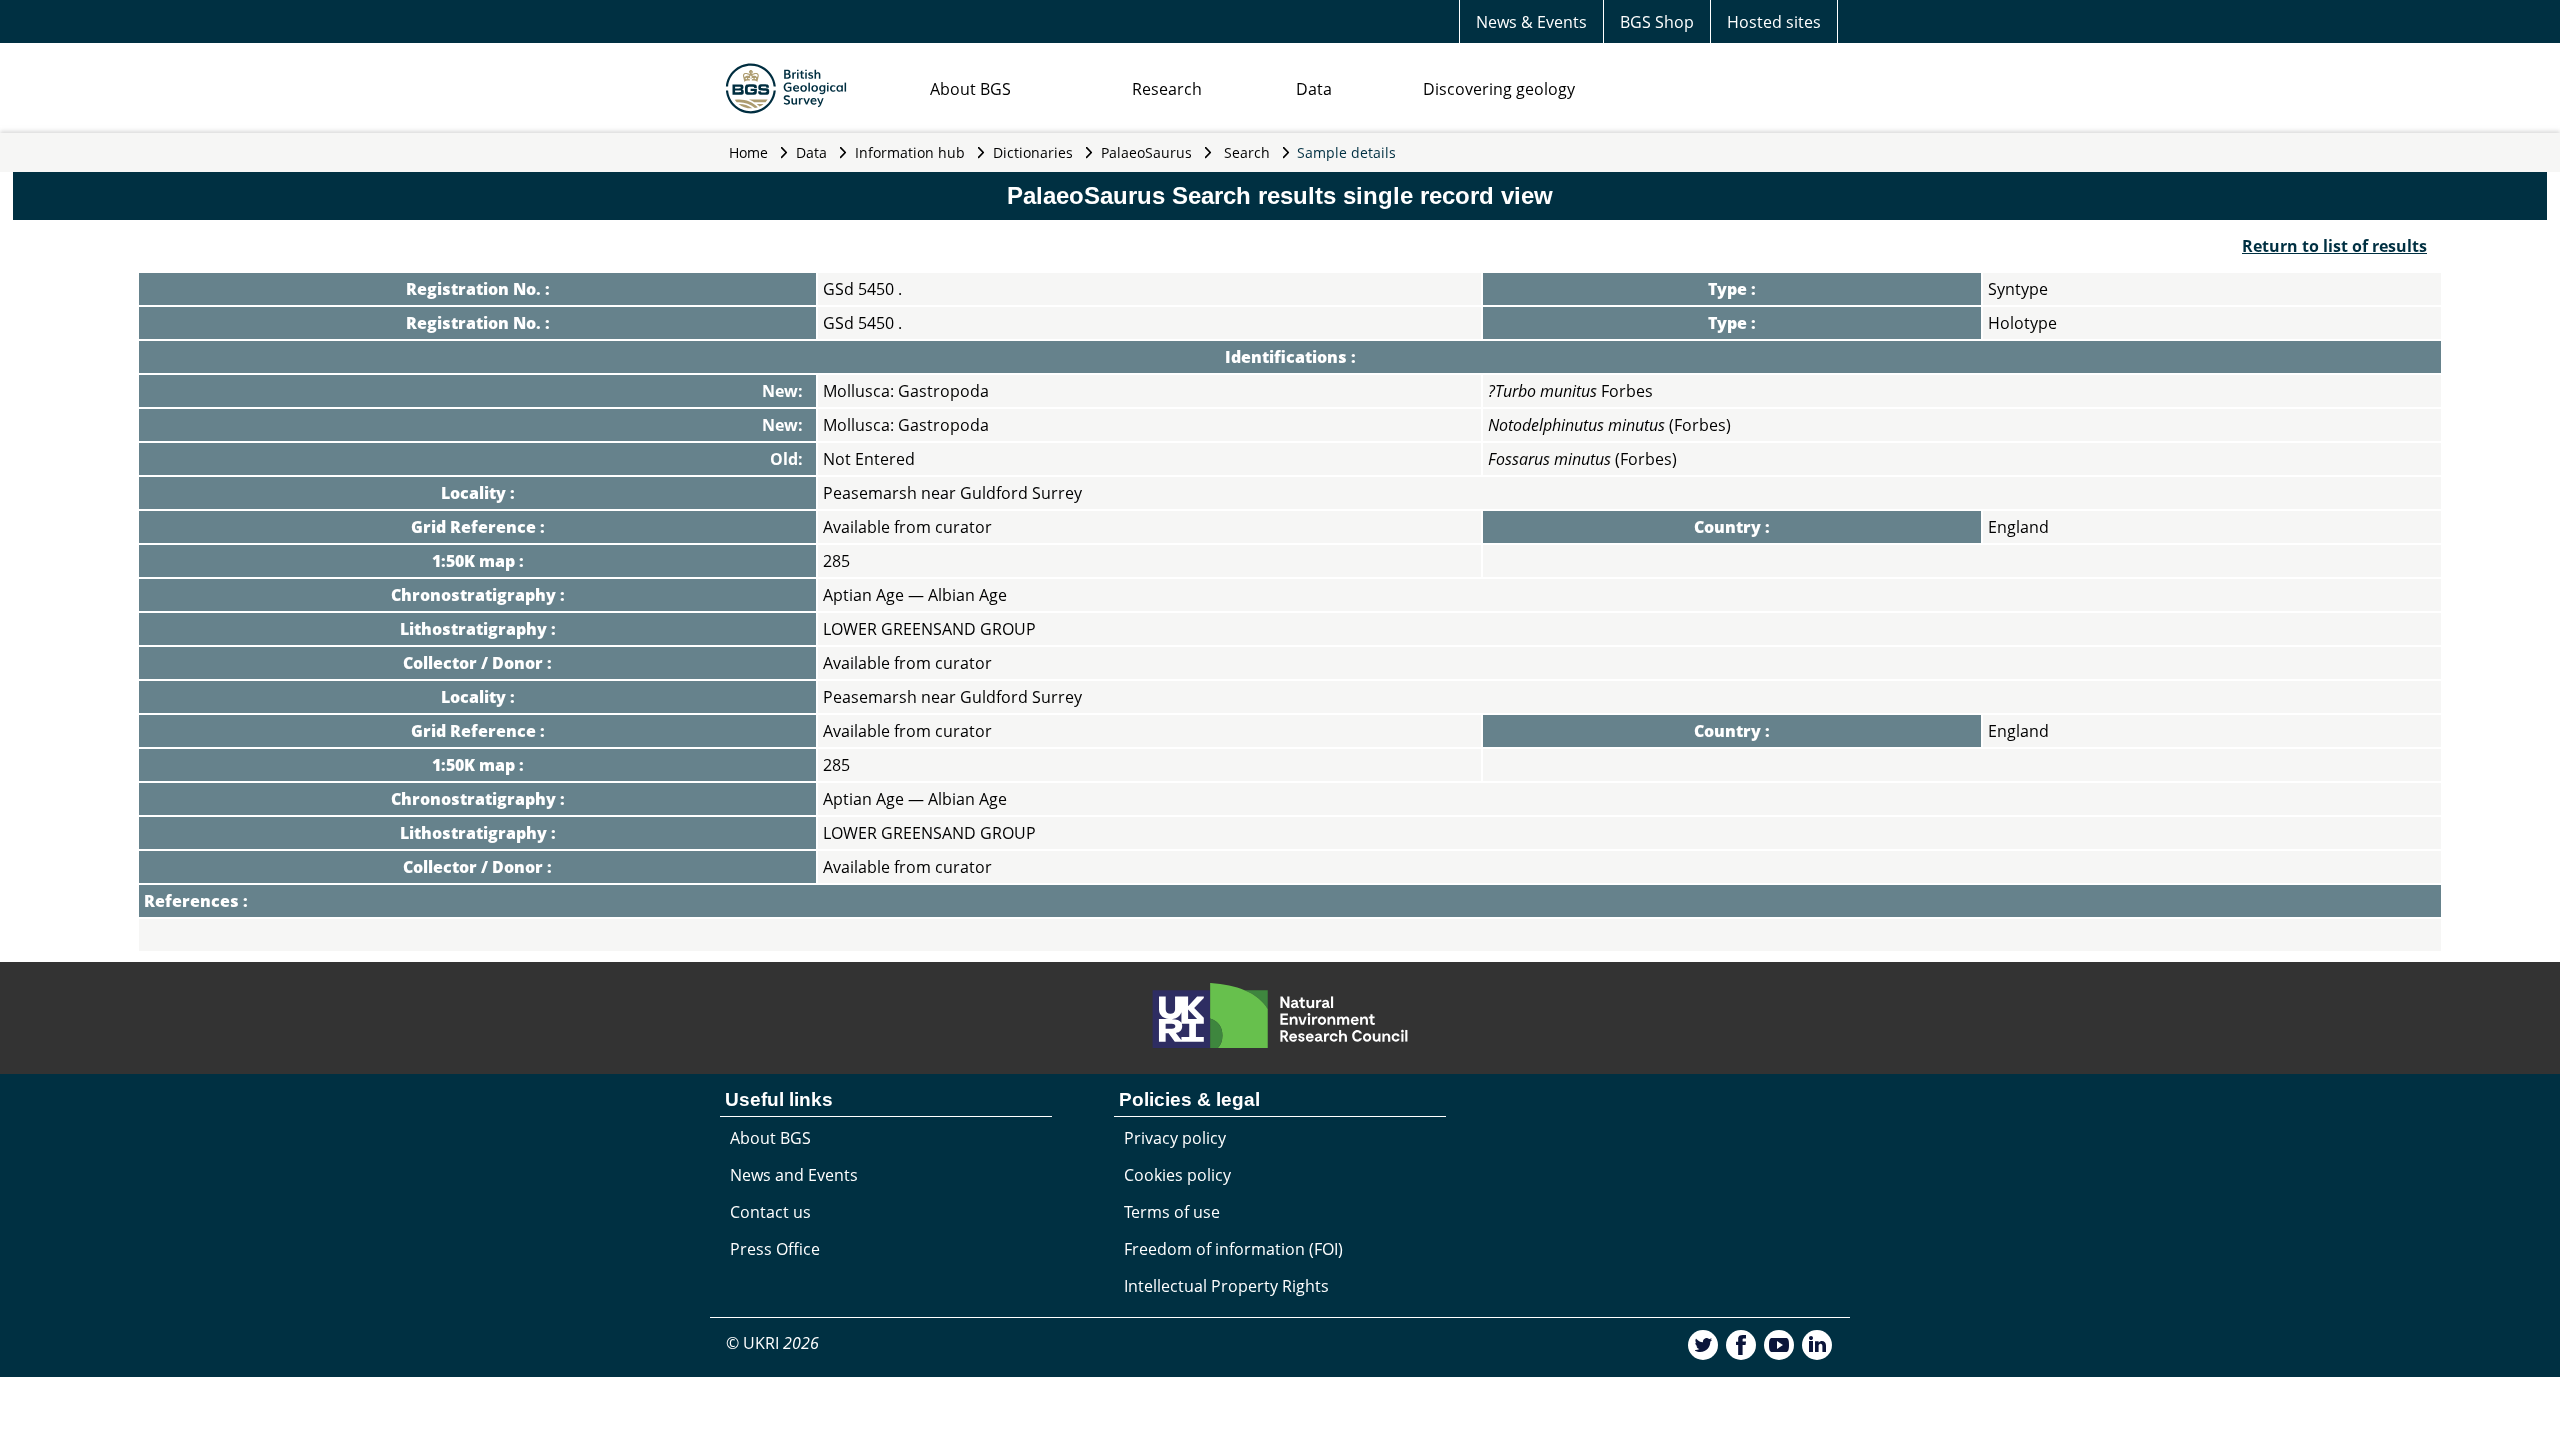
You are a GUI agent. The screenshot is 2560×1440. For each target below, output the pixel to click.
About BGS (970, 89)
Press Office (775, 1249)
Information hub (910, 152)
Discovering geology (1499, 89)
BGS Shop (1657, 22)
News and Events (794, 1175)
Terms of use (1172, 1212)
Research (1167, 89)
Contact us (770, 1212)
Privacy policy (1175, 1138)
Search (1247, 152)
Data (1314, 89)
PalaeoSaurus (1146, 152)
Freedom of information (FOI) (1233, 1249)
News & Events (1531, 22)
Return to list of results (2334, 246)
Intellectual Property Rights (1226, 1286)
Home (748, 152)
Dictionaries (1033, 152)
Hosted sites (1774, 22)
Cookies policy (1177, 1175)
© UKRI (772, 1343)
